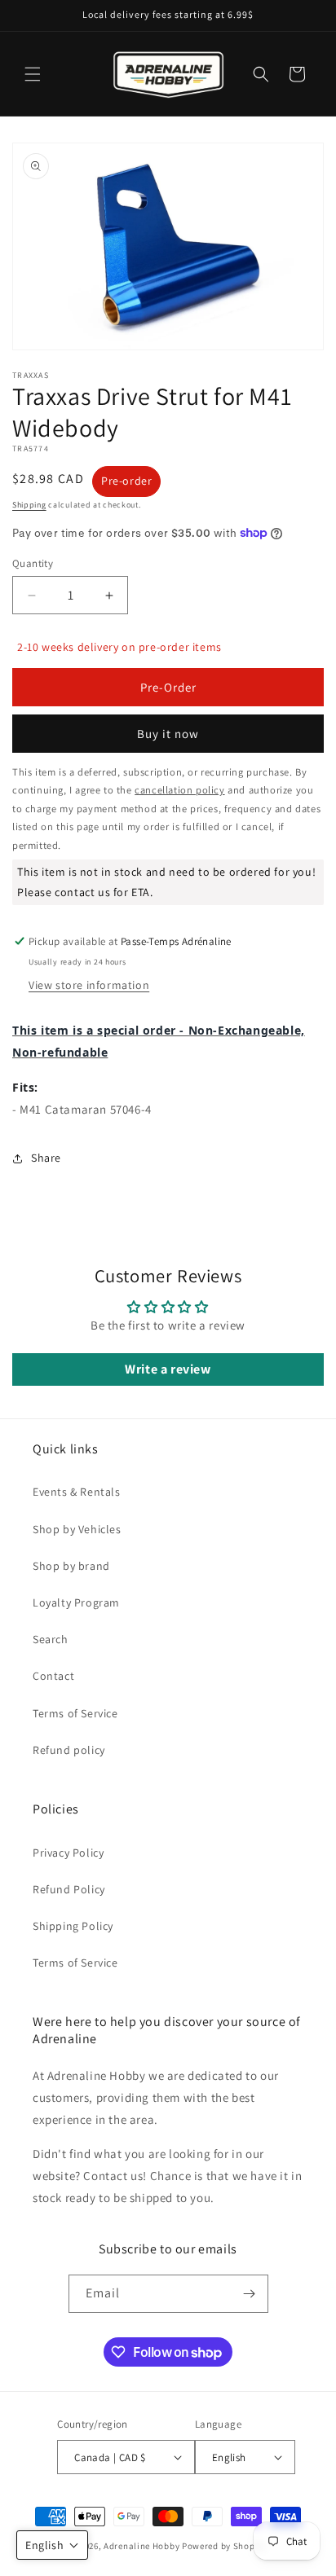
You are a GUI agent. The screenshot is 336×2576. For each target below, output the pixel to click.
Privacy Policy (68, 1853)
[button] (33, 74)
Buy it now (168, 734)
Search (51, 1639)
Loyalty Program (76, 1602)
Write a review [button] (168, 1369)
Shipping (29, 505)
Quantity (33, 563)
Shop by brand (71, 1566)
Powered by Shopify (224, 2546)
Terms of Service (75, 1713)
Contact (53, 1676)
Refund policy (69, 1750)
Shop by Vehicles (77, 1529)
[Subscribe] (250, 2294)
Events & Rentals (77, 1492)
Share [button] (46, 1158)
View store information (89, 985)
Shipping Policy (73, 1926)
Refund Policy (69, 1889)
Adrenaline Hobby (141, 2546)
